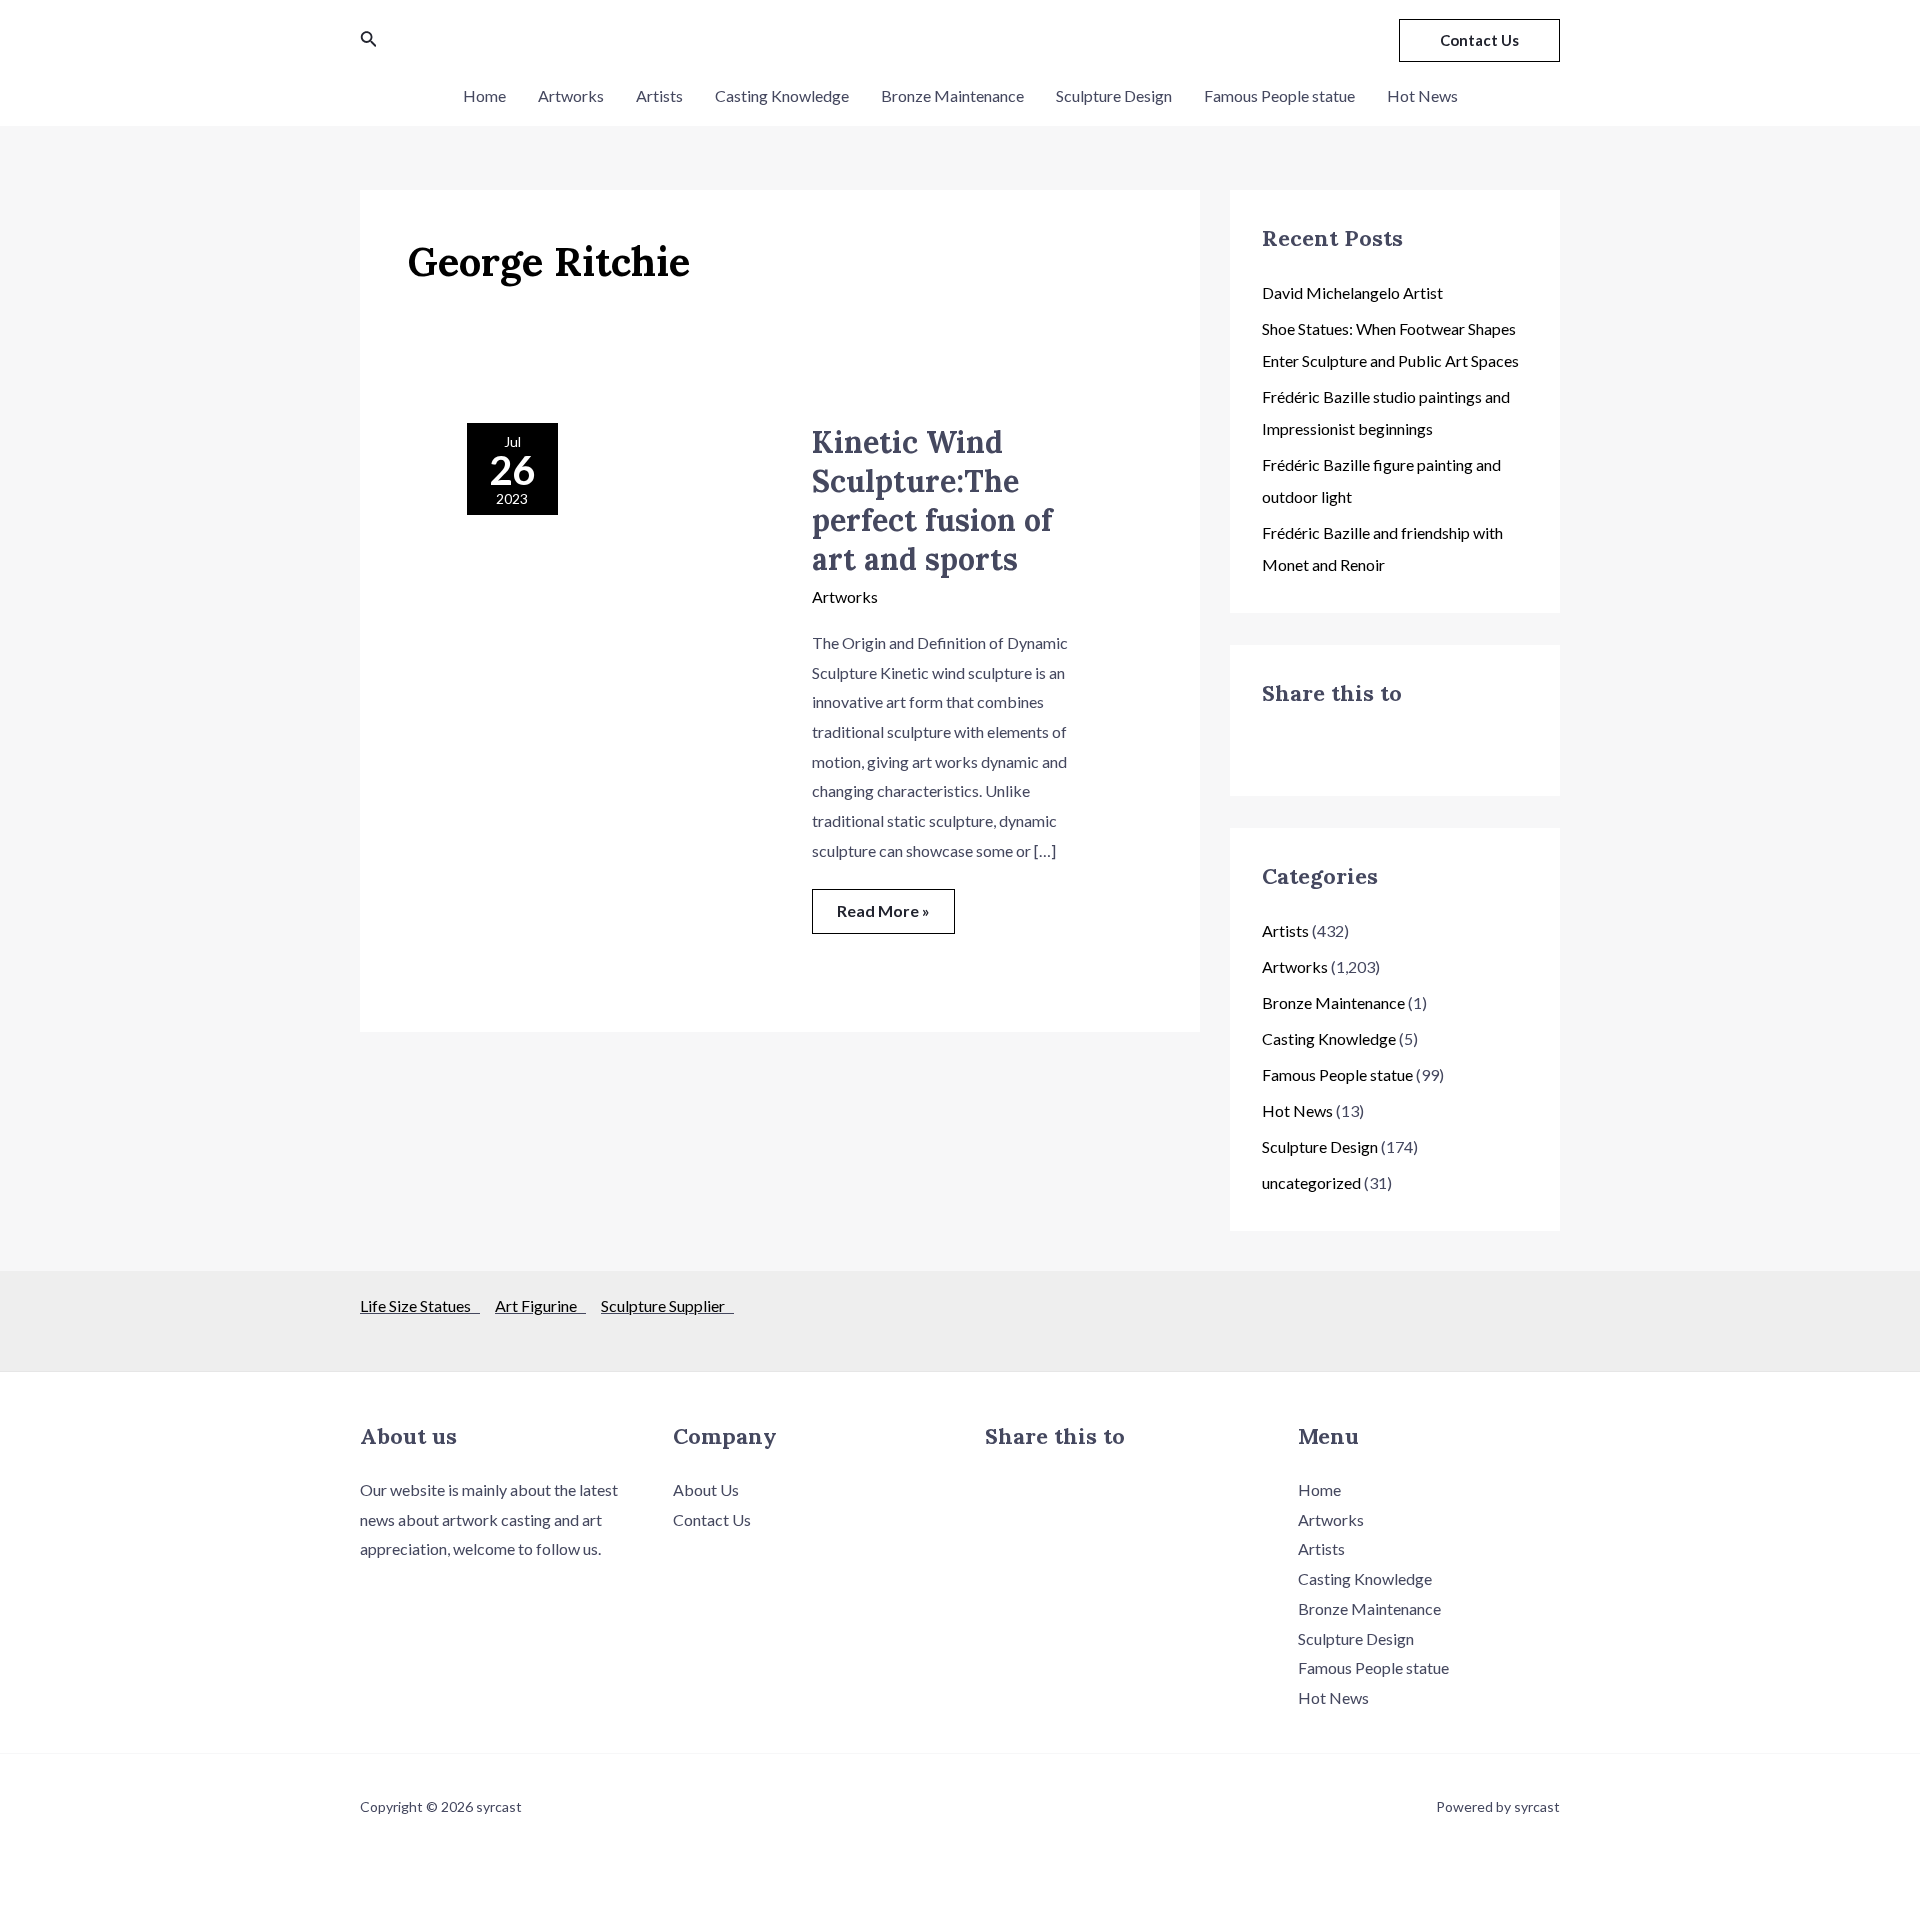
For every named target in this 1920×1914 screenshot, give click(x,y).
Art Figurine (540, 1305)
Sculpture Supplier (667, 1305)
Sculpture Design (1114, 95)
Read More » (888, 904)
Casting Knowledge (782, 95)
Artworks (571, 95)
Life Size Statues (420, 1305)
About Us (706, 1489)
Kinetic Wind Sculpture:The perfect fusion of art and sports (932, 500)
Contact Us (712, 1519)
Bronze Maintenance (952, 95)
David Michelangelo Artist (1352, 292)
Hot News (1422, 95)
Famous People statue (1279, 95)
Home (484, 95)
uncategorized (1311, 1182)
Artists (659, 95)
